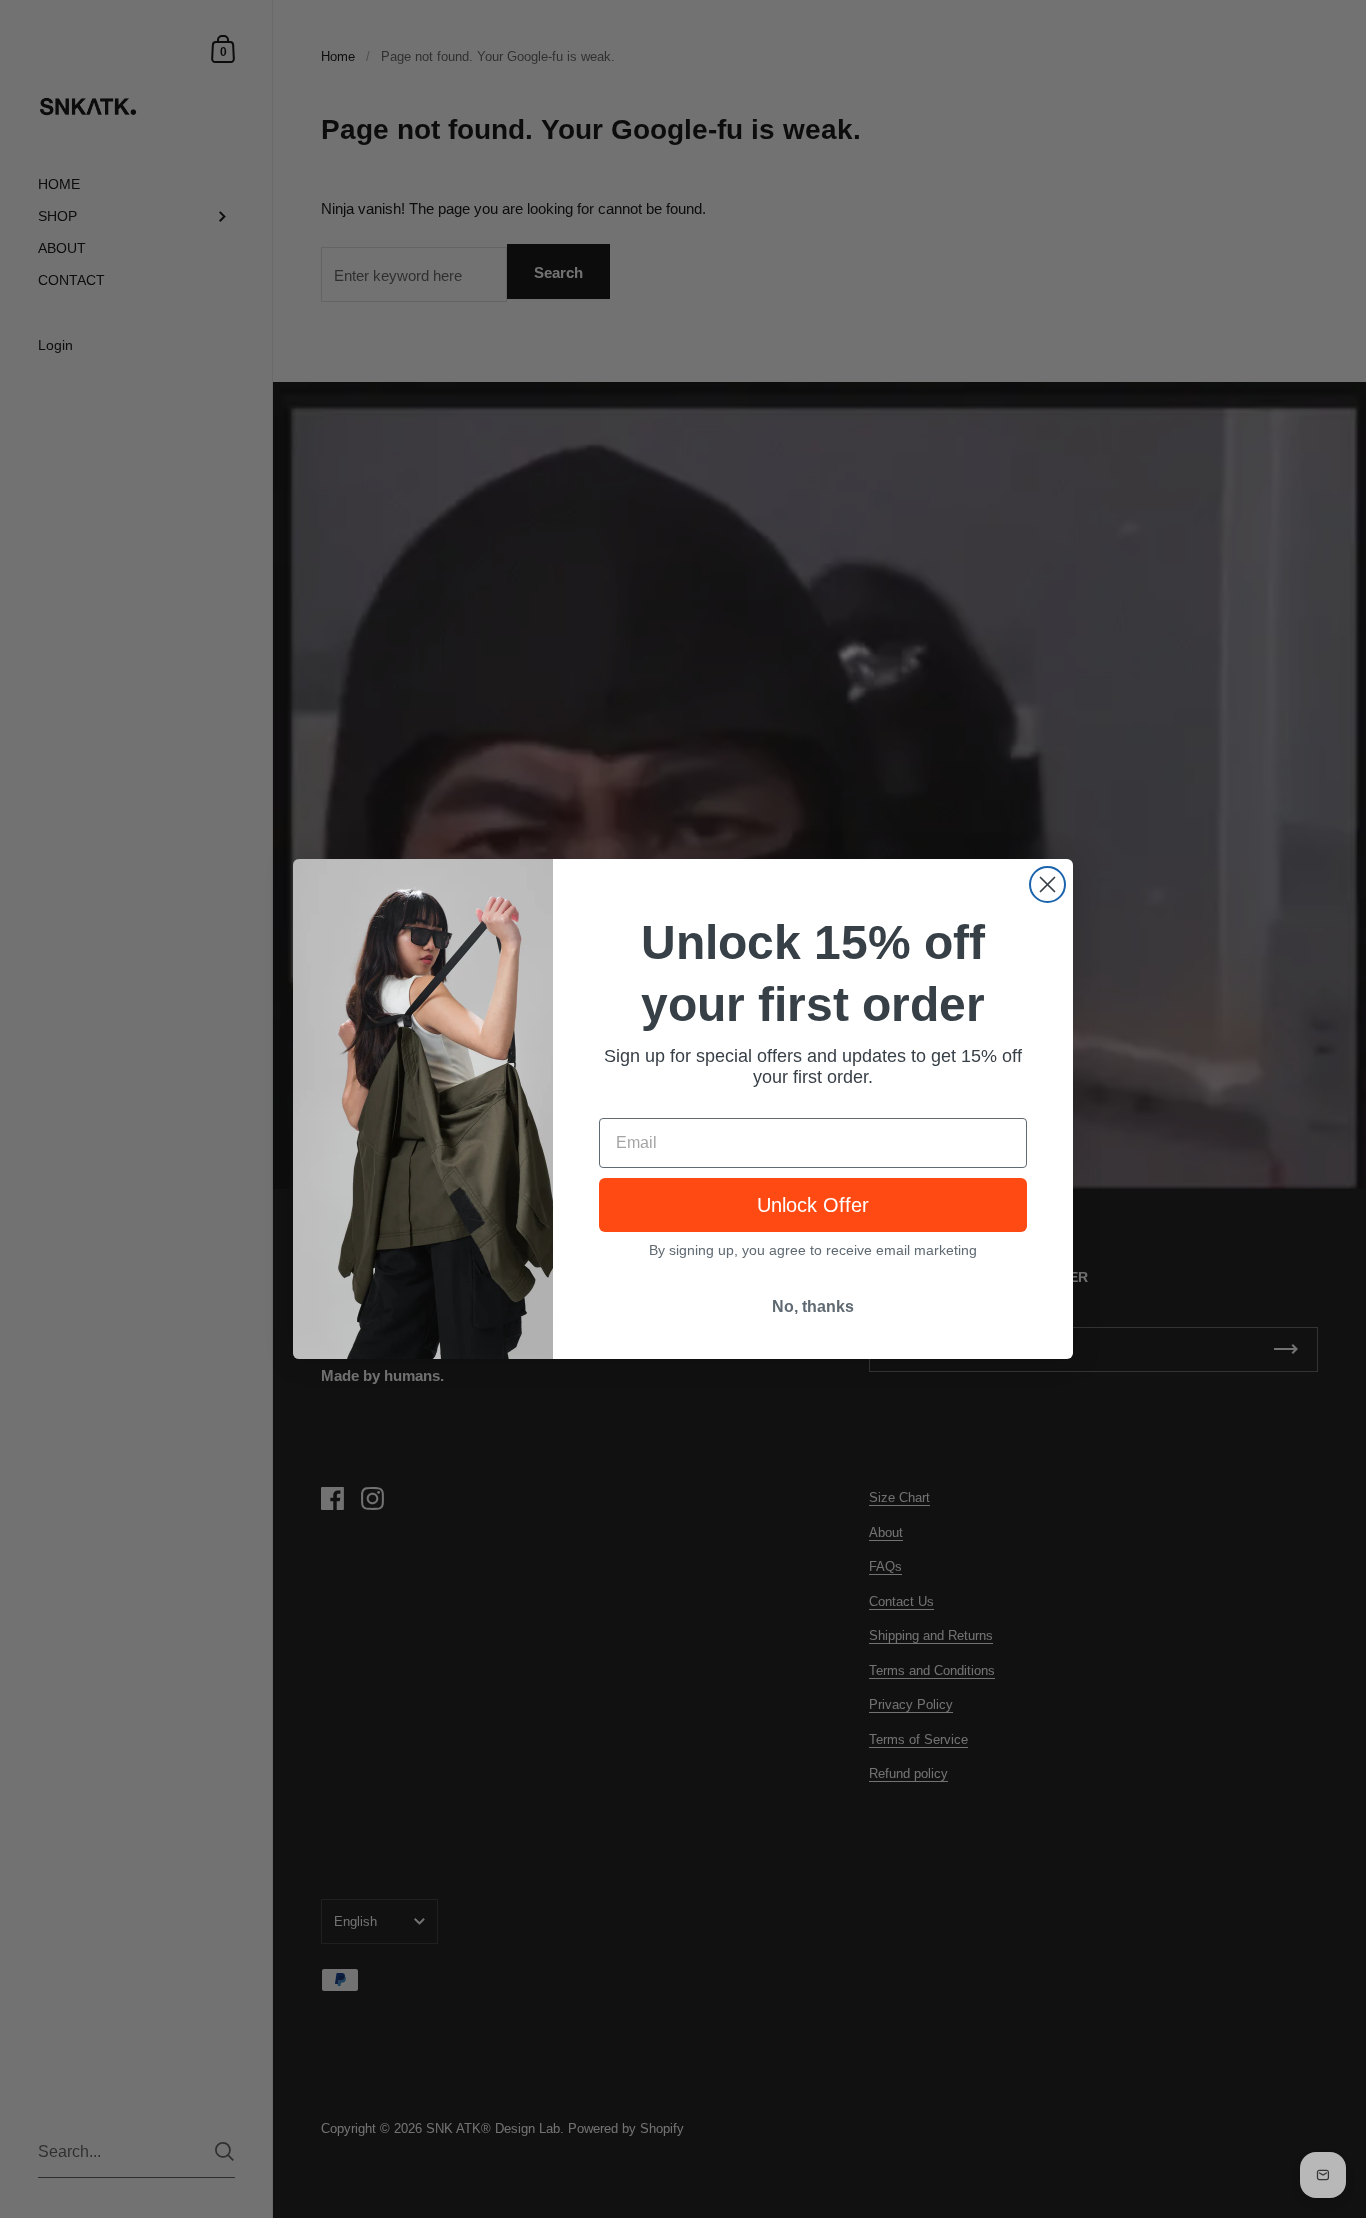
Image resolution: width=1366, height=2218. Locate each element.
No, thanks (813, 1306)
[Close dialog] (1047, 884)
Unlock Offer (813, 1205)
